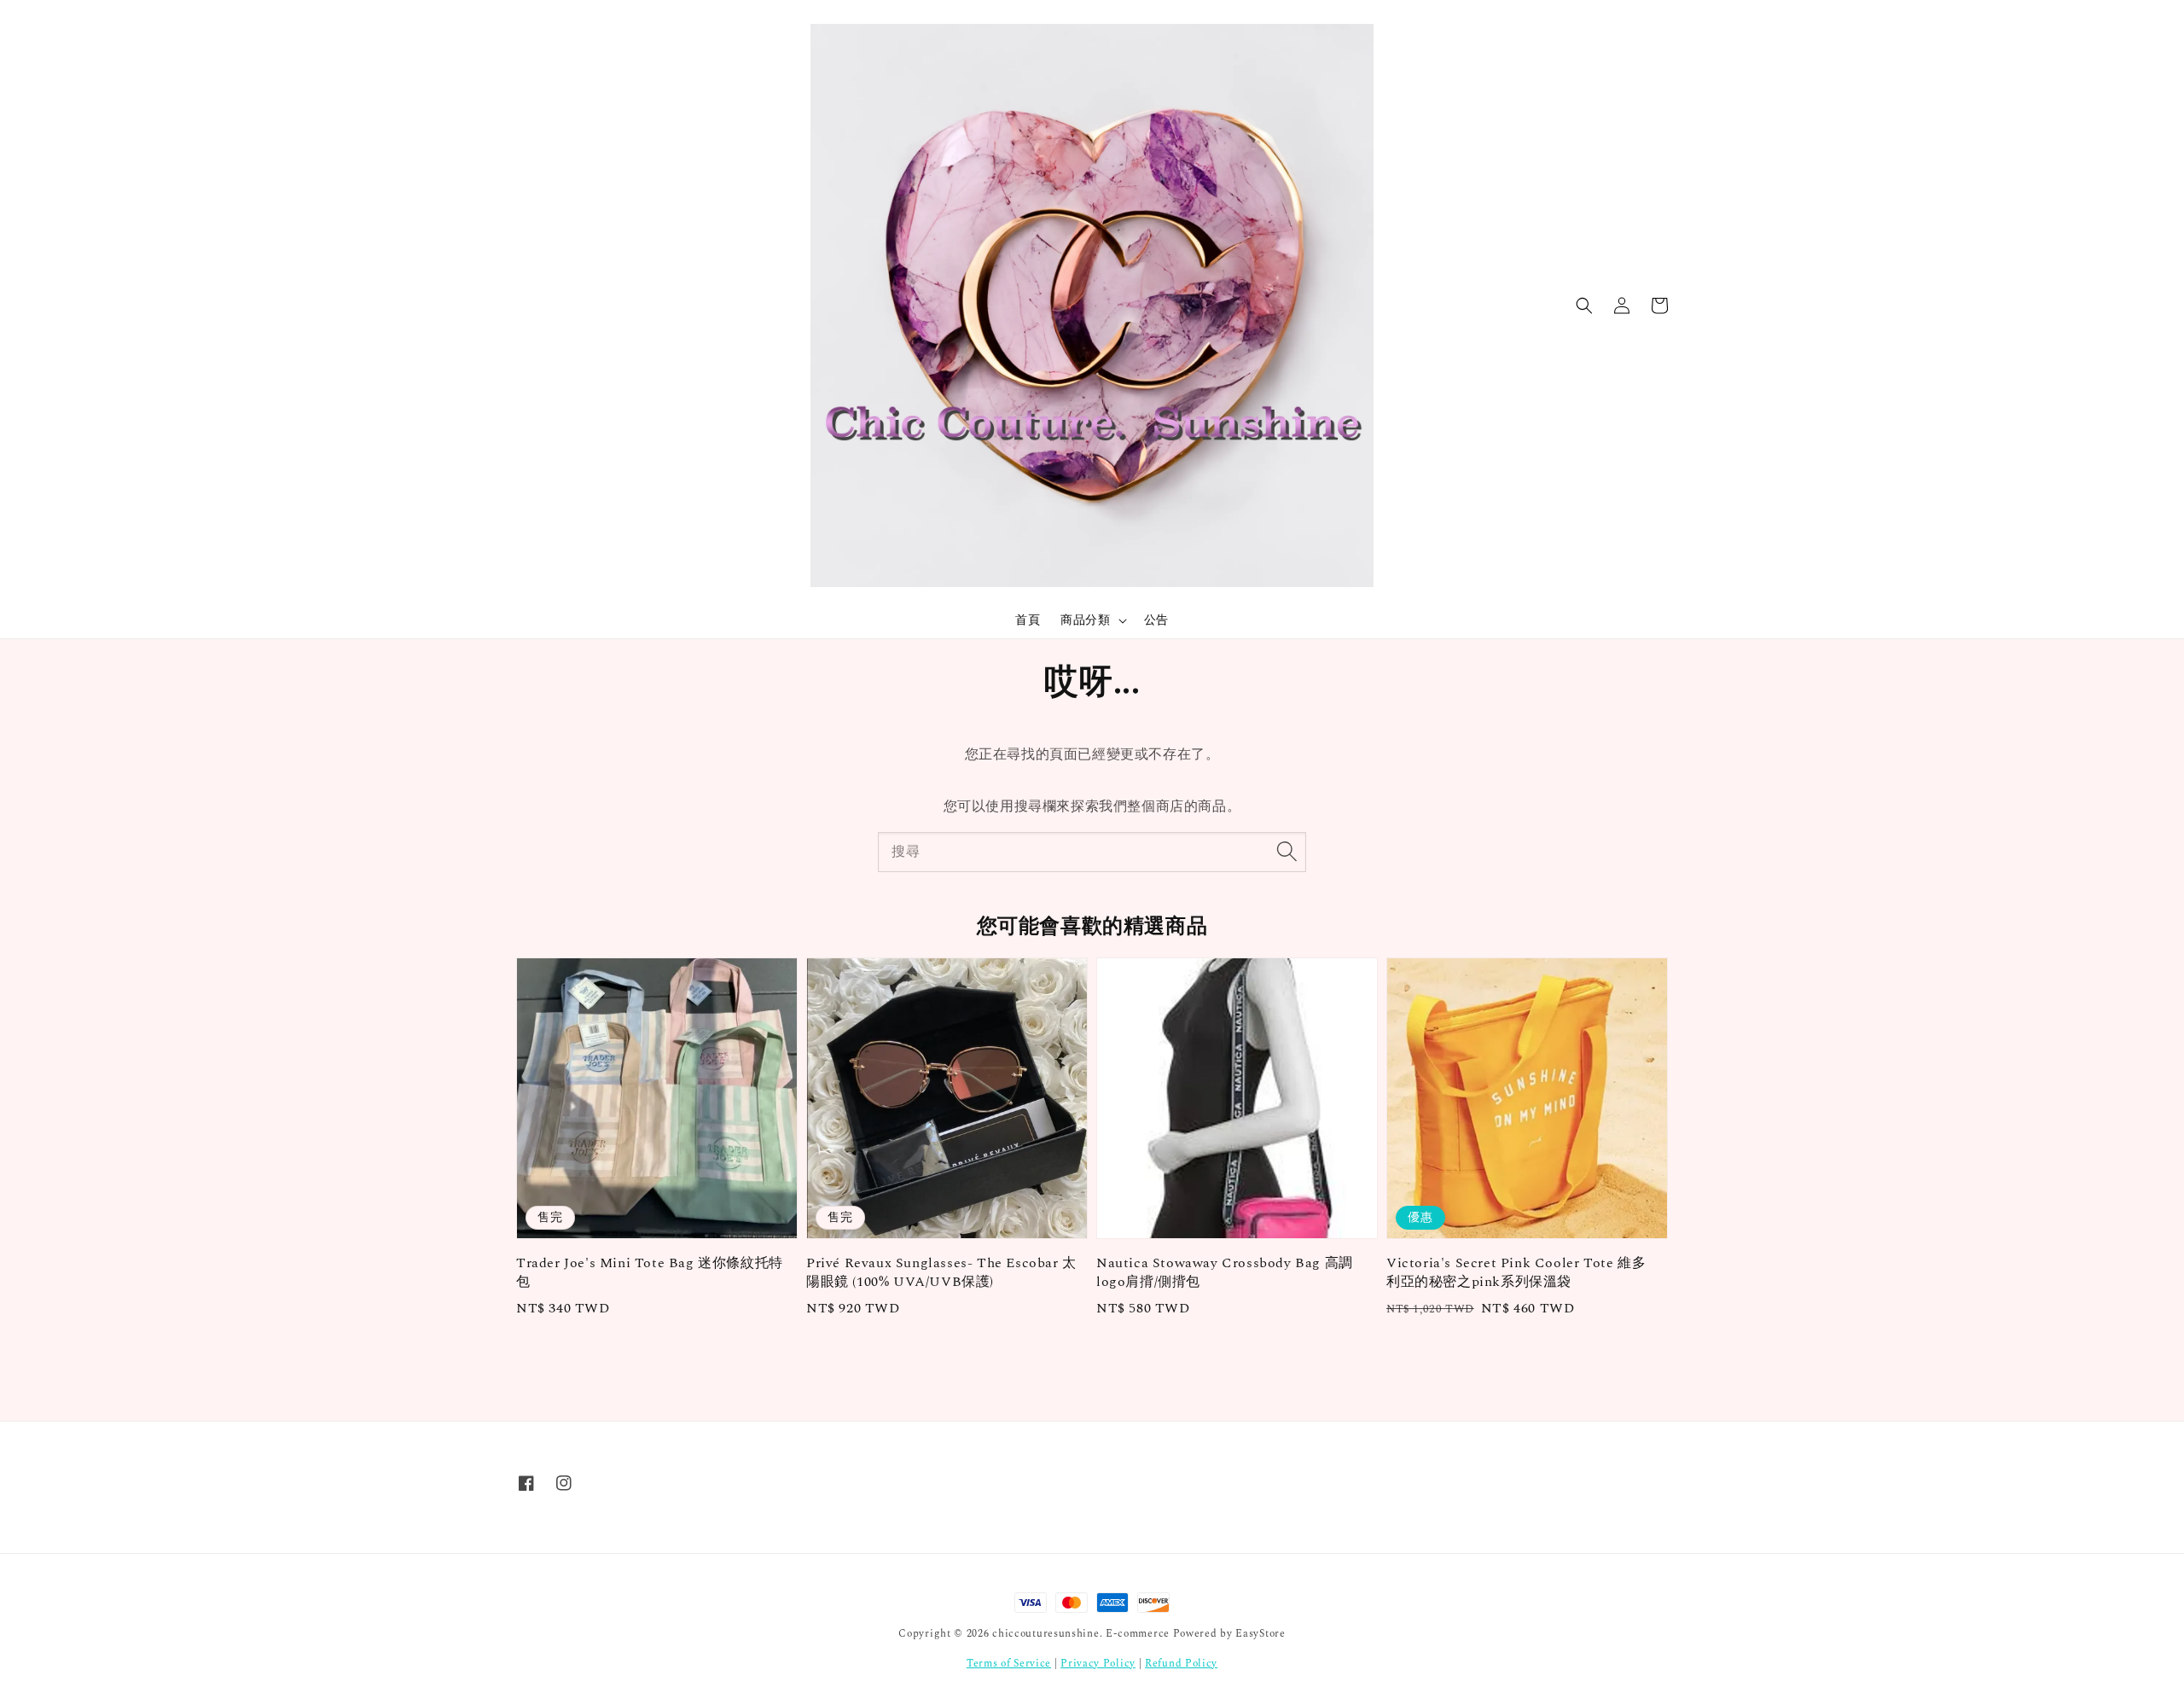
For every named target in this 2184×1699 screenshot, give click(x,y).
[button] (1584, 305)
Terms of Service (1009, 1664)
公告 (1156, 620)
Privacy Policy (1098, 1664)
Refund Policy (1181, 1664)
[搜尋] (1287, 852)
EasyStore (1260, 1634)
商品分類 (1085, 620)
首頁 (1028, 620)
